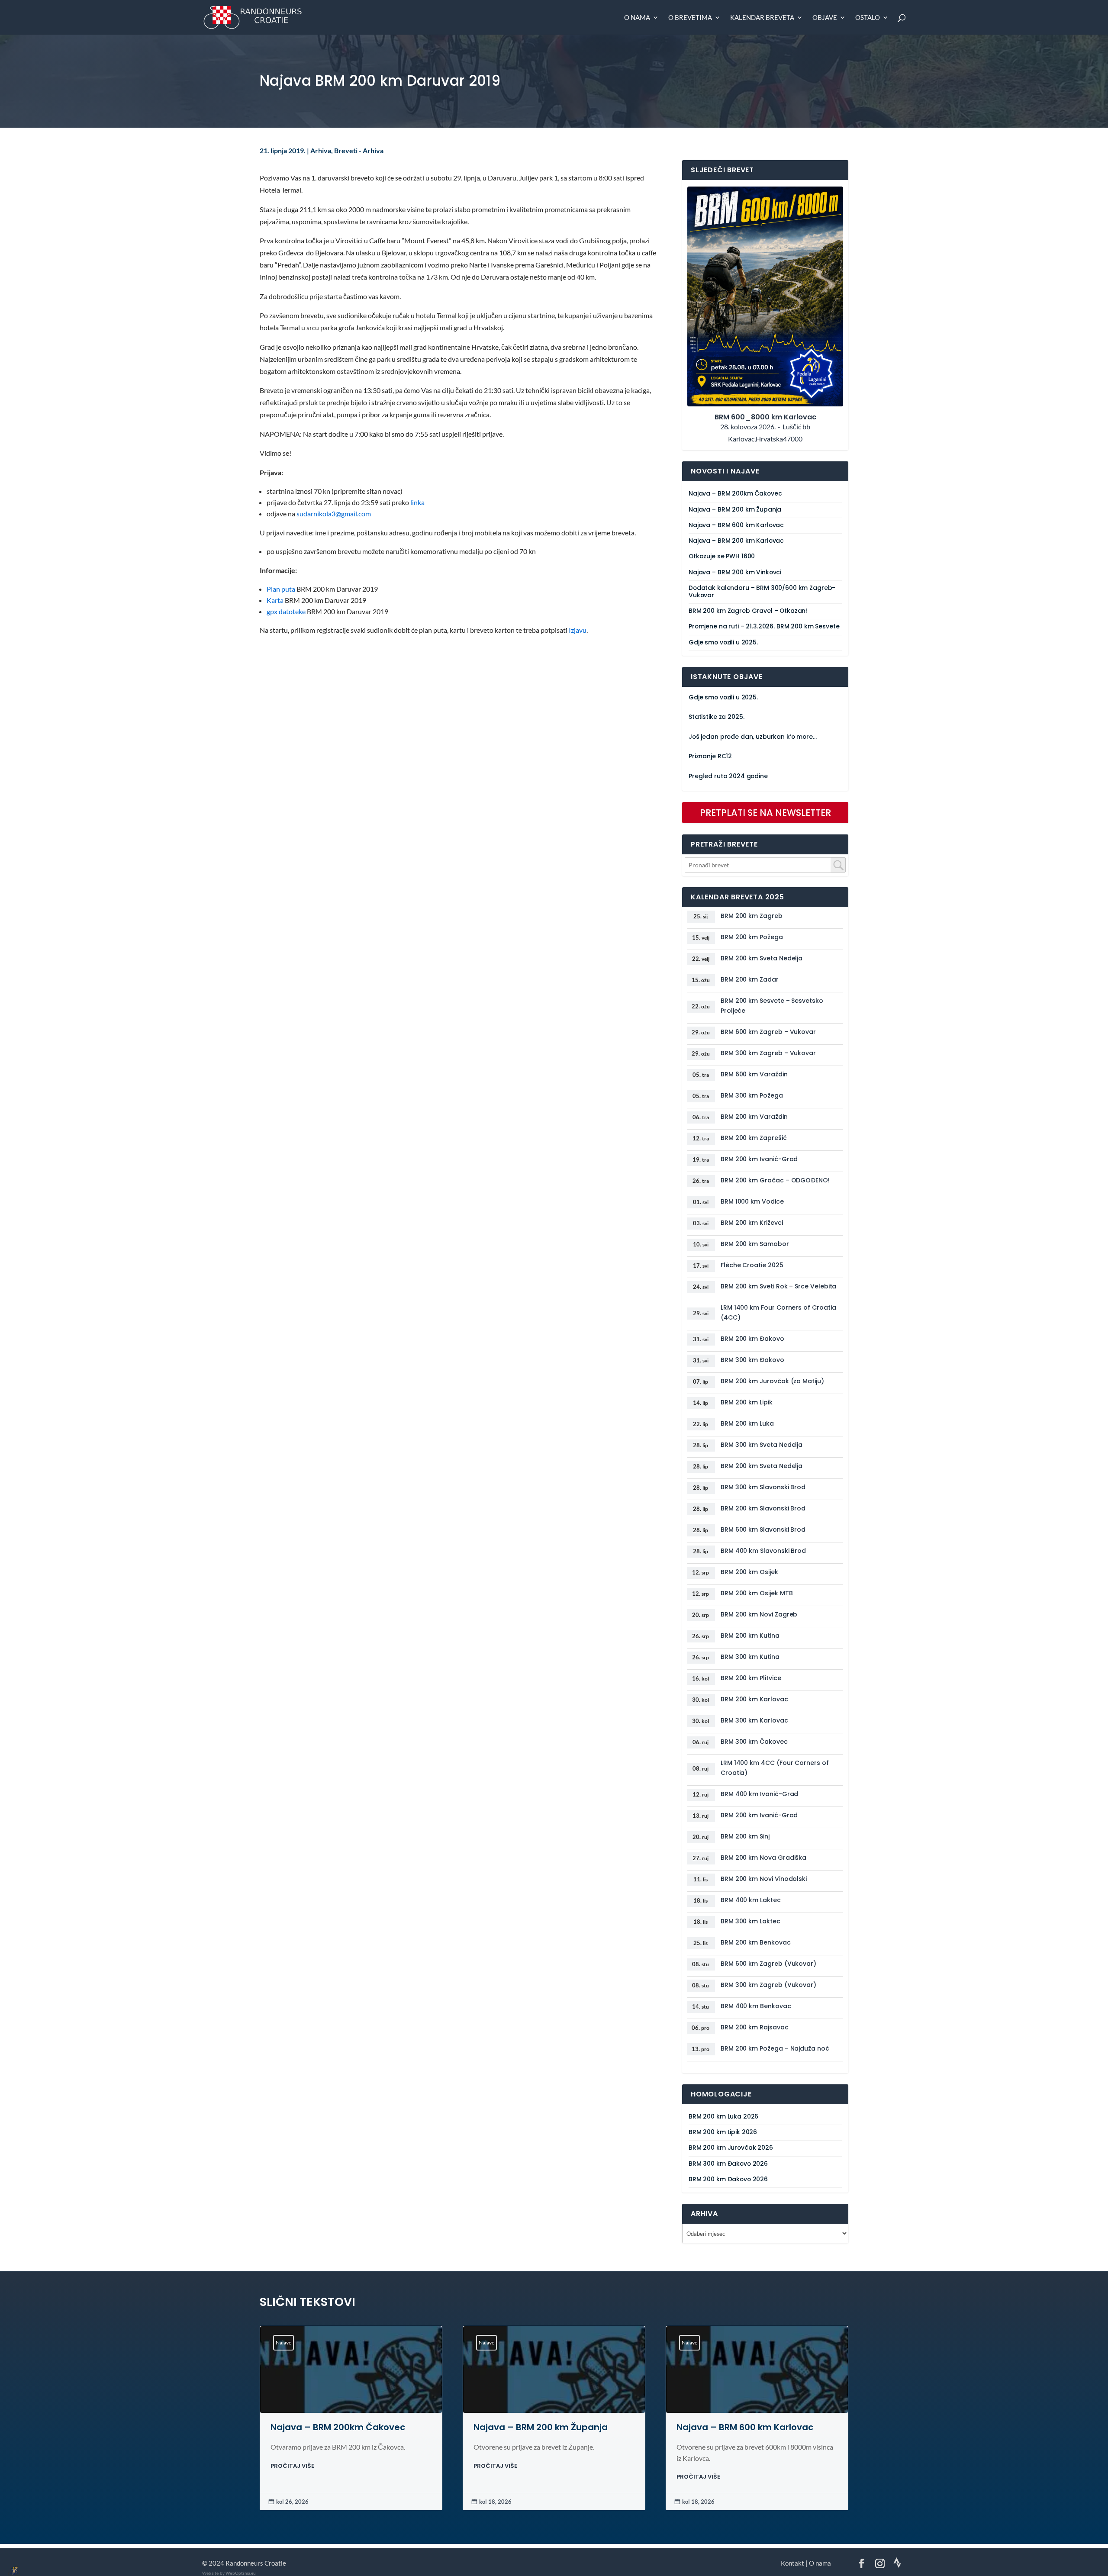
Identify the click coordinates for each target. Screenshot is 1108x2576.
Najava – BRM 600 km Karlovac (736, 525)
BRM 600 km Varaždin (754, 1074)
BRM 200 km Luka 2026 (723, 2117)
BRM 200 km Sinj (745, 1836)
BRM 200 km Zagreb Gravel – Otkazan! (748, 611)
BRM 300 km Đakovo (752, 1360)
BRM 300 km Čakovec (754, 1742)
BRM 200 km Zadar (750, 979)
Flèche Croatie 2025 (752, 1265)
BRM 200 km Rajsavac (755, 2027)
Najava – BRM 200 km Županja (735, 510)
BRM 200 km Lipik (747, 1402)
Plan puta (281, 589)
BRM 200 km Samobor (755, 1244)
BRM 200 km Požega (752, 937)
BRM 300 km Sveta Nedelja (762, 1445)
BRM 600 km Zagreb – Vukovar (768, 1032)
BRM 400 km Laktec (751, 1900)
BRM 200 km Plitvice (751, 1678)
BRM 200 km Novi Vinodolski (764, 1879)
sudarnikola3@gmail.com (334, 514)
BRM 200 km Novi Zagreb (759, 1614)
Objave (825, 18)
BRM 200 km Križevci (752, 1223)
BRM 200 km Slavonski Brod (763, 1508)
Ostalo (868, 18)
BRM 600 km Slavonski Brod (763, 1529)
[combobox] (765, 865)
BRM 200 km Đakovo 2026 (728, 2179)
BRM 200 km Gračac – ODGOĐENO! (775, 1180)
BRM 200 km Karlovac (754, 1699)
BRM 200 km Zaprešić (754, 1138)
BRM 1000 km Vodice (752, 1201)
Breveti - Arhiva (359, 151)
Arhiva (321, 151)
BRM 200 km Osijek (749, 1572)
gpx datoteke (286, 612)
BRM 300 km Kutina (750, 1657)
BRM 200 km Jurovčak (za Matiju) (772, 1381)
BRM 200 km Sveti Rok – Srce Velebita (778, 1286)
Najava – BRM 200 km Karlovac (736, 541)
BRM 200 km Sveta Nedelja (762, 958)
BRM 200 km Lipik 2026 (723, 2132)
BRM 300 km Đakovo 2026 (728, 2164)
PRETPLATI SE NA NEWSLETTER (765, 813)
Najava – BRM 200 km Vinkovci (735, 572)
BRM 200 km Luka (747, 1423)
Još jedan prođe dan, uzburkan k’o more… (753, 737)
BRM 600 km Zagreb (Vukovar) (768, 1964)
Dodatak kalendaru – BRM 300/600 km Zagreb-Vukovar (762, 592)
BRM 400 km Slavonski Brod (763, 1551)
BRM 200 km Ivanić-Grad (759, 1159)
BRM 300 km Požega (752, 1095)
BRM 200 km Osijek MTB (757, 1593)
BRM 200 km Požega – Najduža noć (775, 2048)
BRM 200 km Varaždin (754, 1117)
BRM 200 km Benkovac (756, 1942)
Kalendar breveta (762, 18)
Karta (275, 600)
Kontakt (792, 2563)
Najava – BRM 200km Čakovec (735, 494)
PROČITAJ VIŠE (292, 2466)
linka (417, 502)
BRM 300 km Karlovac (754, 1720)
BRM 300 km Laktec (750, 1921)
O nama (637, 18)
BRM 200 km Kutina (750, 1636)
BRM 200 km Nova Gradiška (763, 1858)
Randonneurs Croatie (256, 2563)
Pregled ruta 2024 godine (728, 776)
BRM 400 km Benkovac (756, 2006)
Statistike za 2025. (716, 717)
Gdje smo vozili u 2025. (723, 642)
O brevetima (690, 18)
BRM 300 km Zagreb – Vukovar (768, 1053)
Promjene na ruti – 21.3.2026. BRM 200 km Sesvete (764, 626)
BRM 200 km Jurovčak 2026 (731, 2148)
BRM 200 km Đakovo (752, 1339)
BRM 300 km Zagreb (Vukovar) (768, 1985)
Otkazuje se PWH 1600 (722, 556)
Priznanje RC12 (710, 756)
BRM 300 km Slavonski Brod (763, 1487)
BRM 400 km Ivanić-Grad (759, 1794)
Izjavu (578, 630)
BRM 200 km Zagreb (752, 916)
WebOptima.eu (241, 2573)
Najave (283, 2343)
